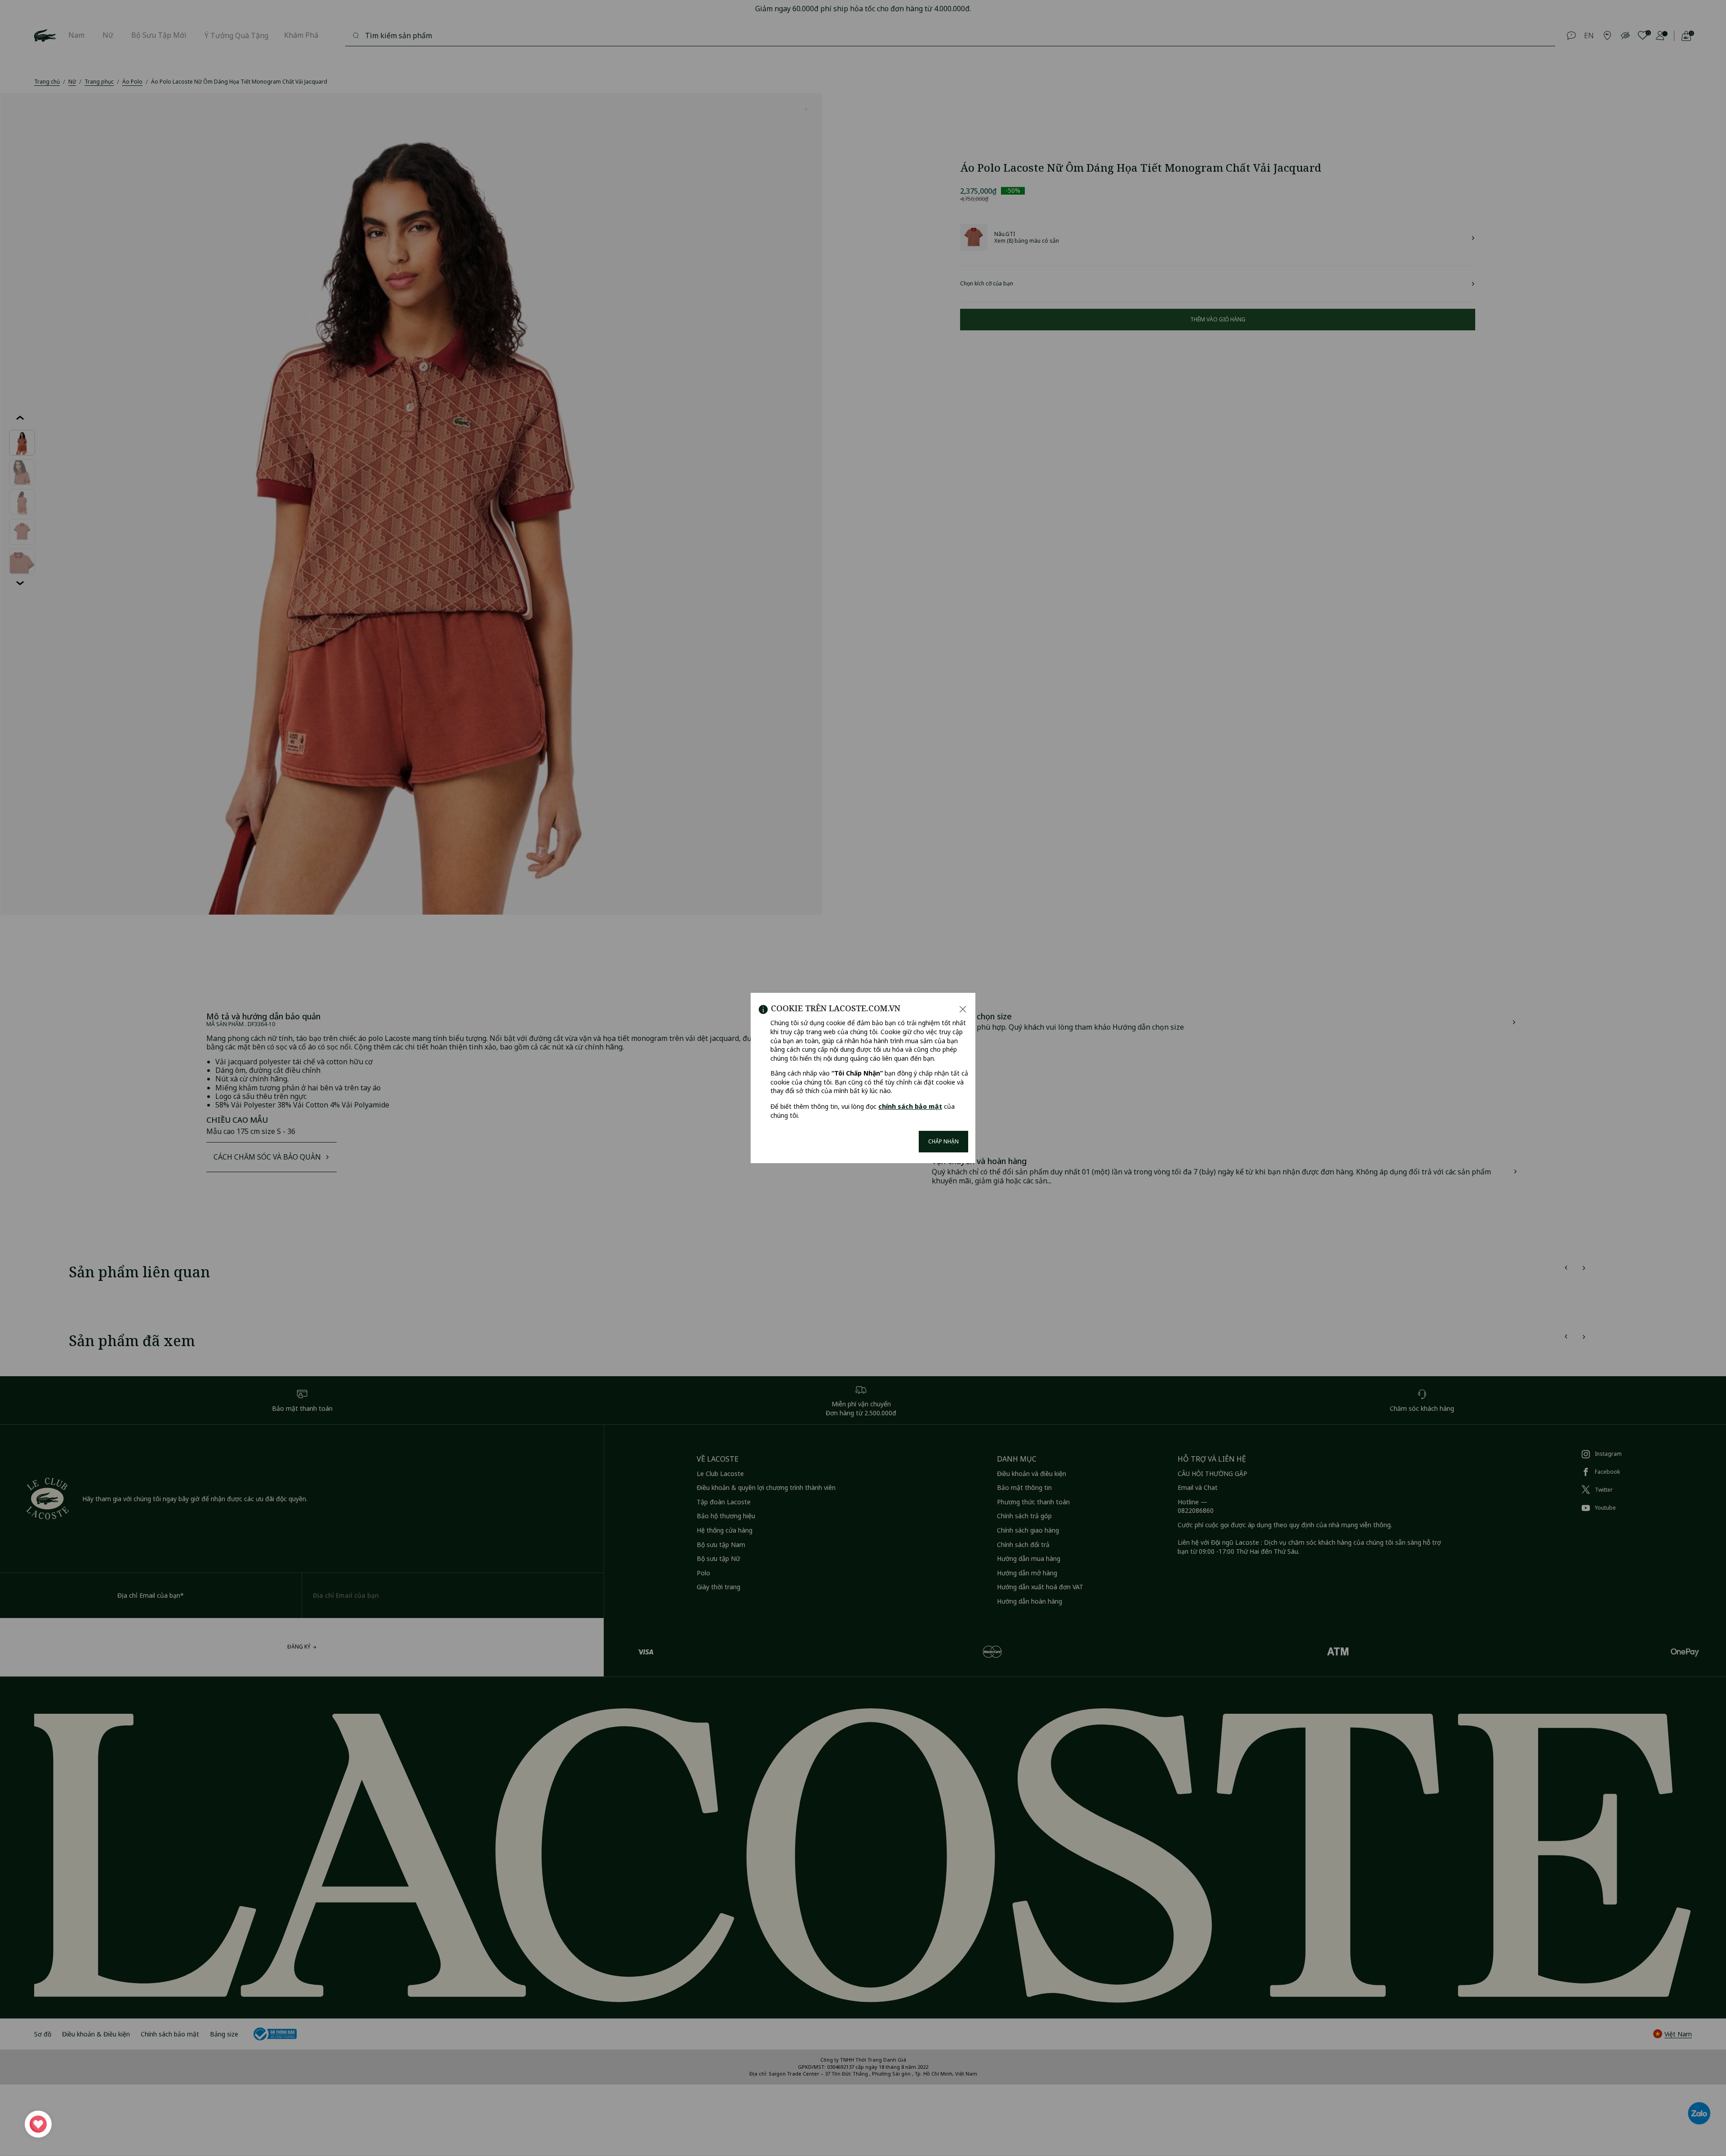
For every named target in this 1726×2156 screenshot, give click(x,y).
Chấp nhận (943, 1141)
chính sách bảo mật (910, 1106)
